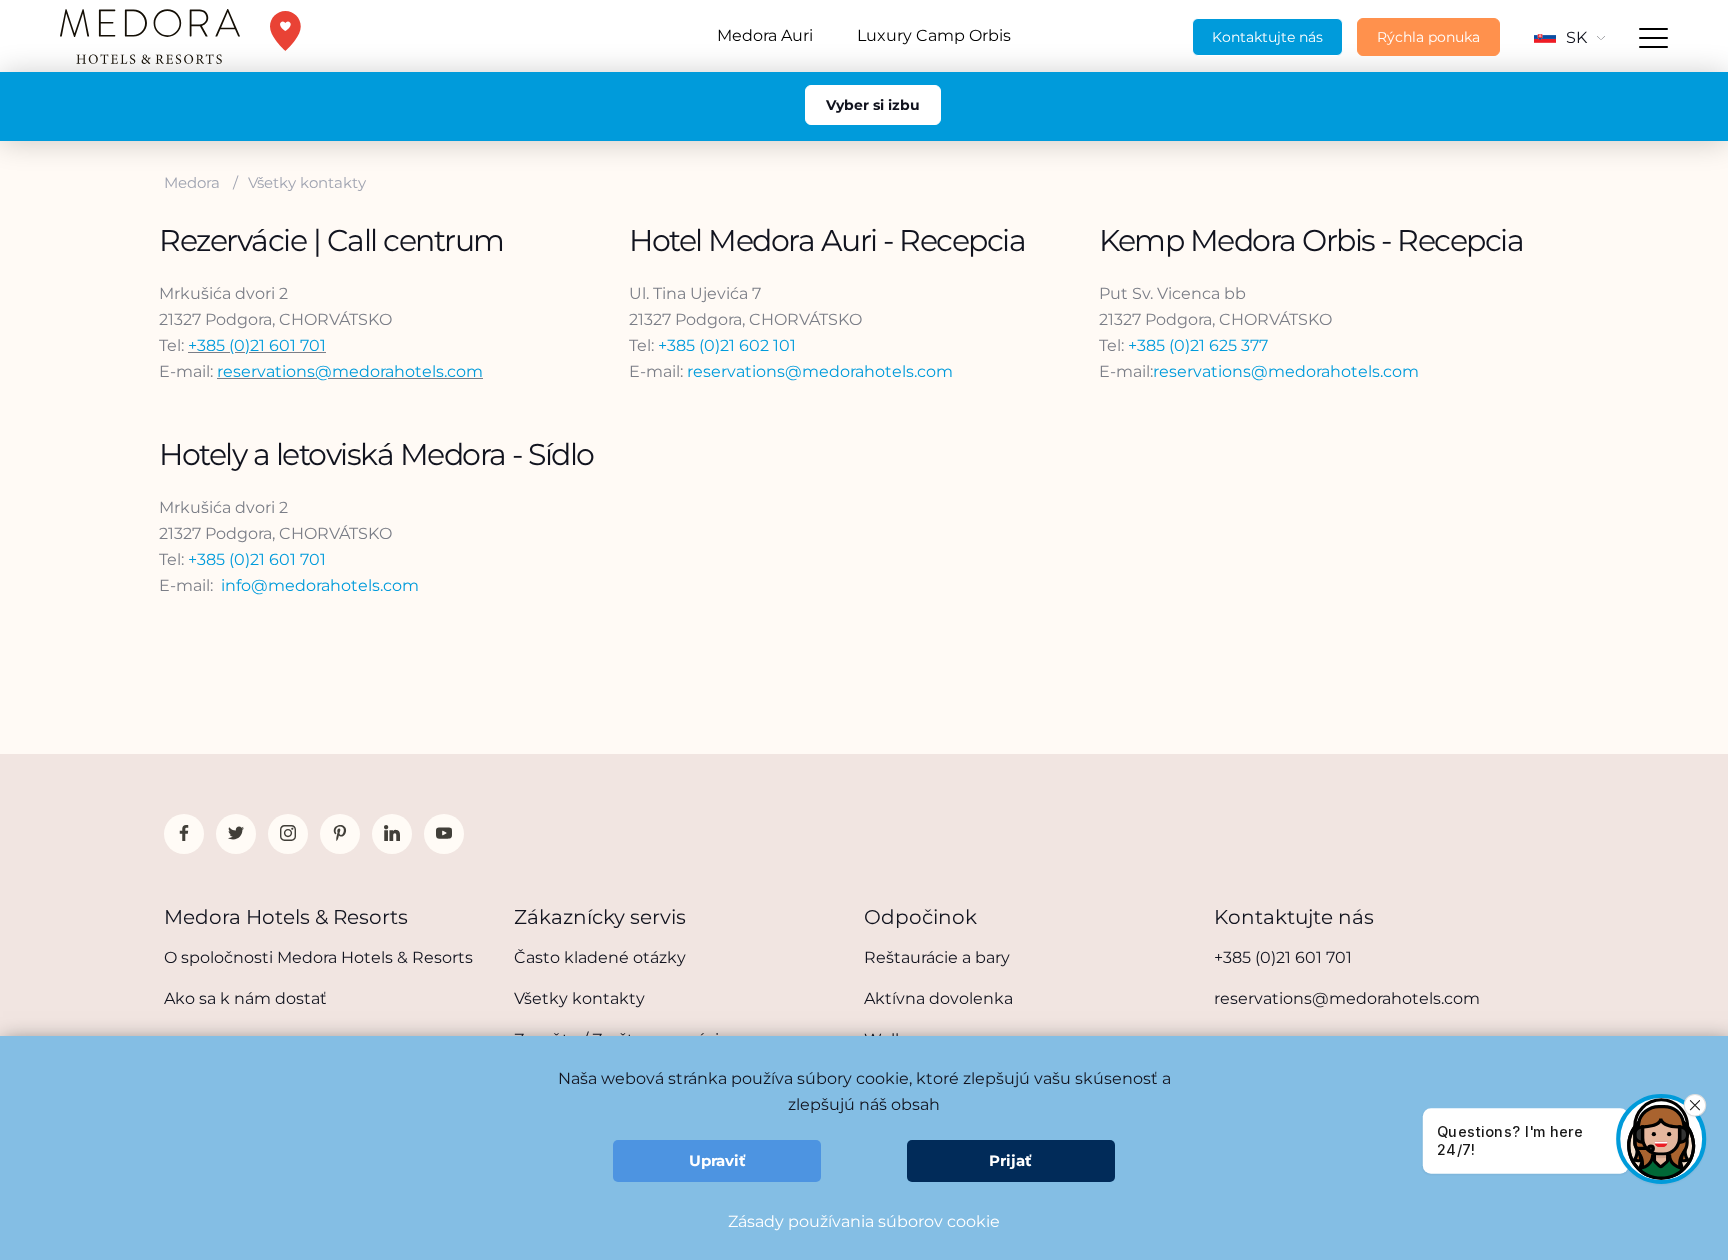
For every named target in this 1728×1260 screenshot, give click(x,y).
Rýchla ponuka (1428, 37)
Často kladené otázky (600, 957)
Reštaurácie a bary (937, 957)
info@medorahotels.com (320, 585)
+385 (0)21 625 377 (1198, 345)
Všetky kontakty (579, 998)
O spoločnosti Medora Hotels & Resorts (318, 957)
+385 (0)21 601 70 (254, 559)
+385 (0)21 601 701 (257, 345)
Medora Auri (765, 35)
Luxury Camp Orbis (934, 35)
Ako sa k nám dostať (245, 998)
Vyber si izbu (873, 105)
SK (1576, 37)
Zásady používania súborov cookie (864, 1221)
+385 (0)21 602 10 (724, 345)
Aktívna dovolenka (938, 998)
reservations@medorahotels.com (350, 371)
